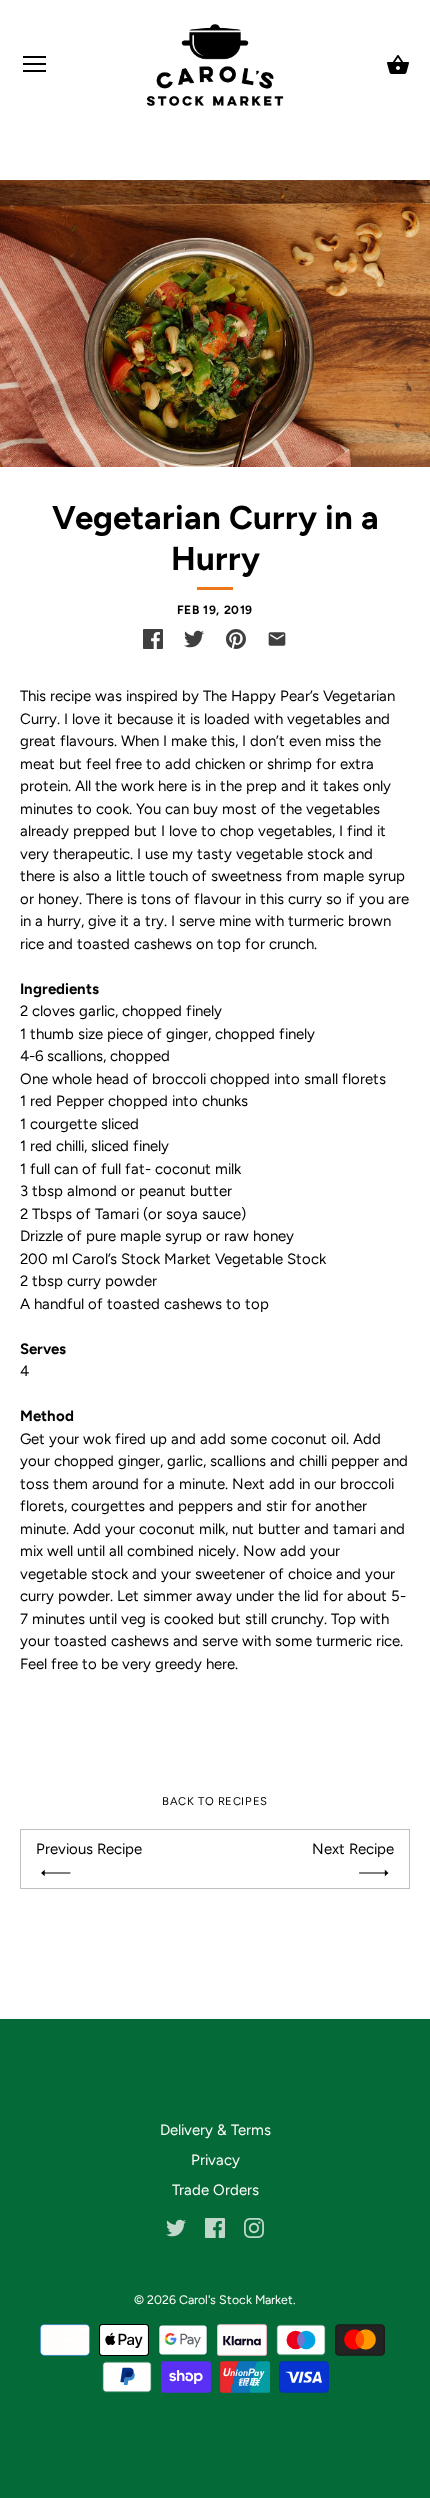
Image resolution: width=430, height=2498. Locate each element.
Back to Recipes (214, 1801)
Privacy (215, 2160)
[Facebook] (215, 2227)
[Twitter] (176, 2227)
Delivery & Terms (215, 2130)
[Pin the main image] (236, 639)
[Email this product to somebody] (277, 639)
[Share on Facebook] (153, 639)
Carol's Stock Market (236, 2299)
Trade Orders (215, 2190)
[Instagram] (254, 2227)
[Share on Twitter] (194, 639)
